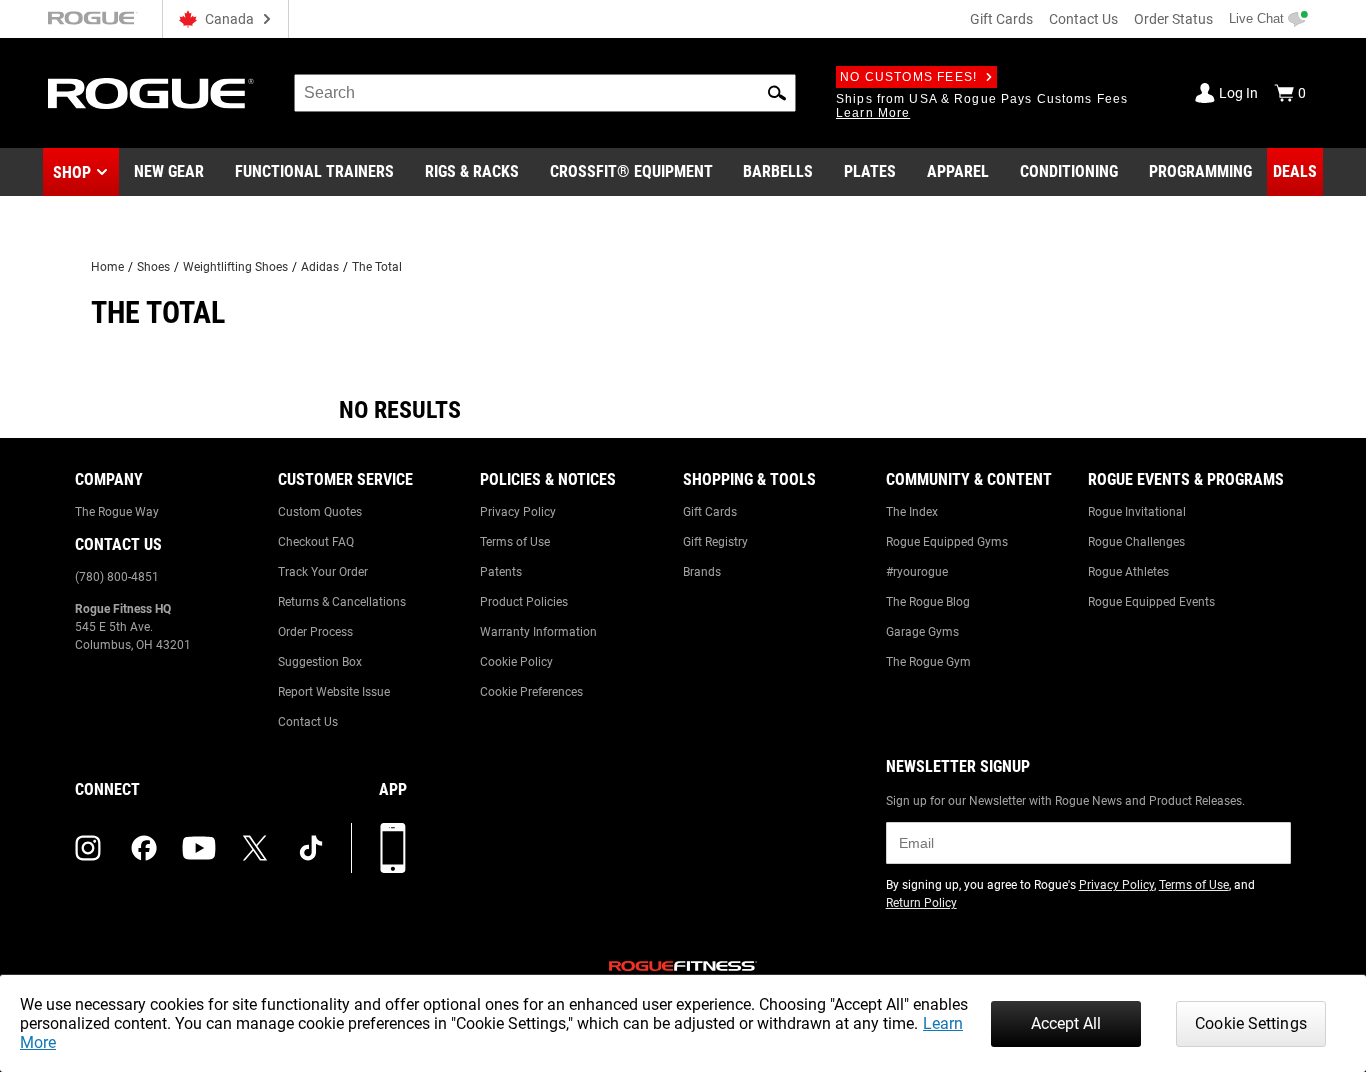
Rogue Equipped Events (1151, 602)
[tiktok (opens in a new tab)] (311, 848)
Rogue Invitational (1137, 512)
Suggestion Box (320, 662)
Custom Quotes (320, 512)
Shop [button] (72, 172)
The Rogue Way (117, 512)
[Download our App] (393, 848)
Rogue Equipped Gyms (947, 542)
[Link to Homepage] (151, 93)
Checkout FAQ (316, 542)
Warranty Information (538, 632)
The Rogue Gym (928, 662)
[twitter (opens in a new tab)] (255, 848)
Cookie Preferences (531, 692)
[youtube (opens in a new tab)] (199, 848)
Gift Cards (1001, 19)
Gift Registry (715, 542)
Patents (501, 572)
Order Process (315, 632)
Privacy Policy (518, 512)
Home (107, 267)
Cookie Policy (516, 662)
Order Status (1173, 19)
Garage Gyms (922, 632)
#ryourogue (917, 572)
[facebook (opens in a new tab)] (144, 848)
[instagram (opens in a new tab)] (88, 848)
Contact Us (1083, 19)
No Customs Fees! (908, 77)
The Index (912, 512)
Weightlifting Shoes (235, 267)
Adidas (320, 267)
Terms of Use (515, 542)
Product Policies (524, 602)
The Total (377, 267)
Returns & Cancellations (342, 602)
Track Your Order (323, 572)
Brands (702, 572)
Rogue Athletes (1128, 572)
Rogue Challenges (1136, 542)
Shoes (153, 267)
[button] (777, 93)
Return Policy (921, 903)
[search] (545, 93)
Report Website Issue (334, 692)
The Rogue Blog (928, 602)
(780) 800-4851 (117, 577)
